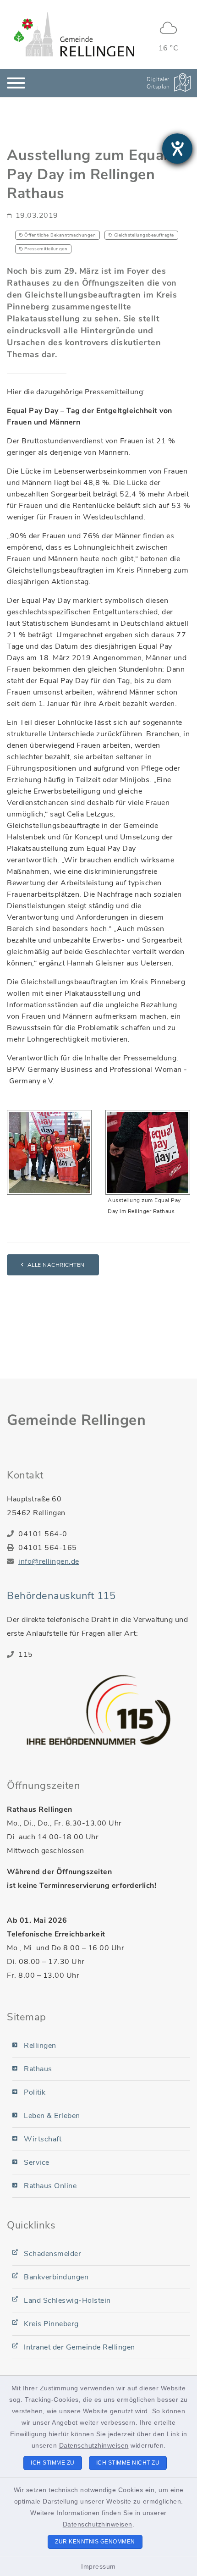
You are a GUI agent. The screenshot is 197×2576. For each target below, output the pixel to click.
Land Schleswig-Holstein (67, 2300)
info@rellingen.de (49, 1561)
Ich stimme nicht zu (128, 2463)
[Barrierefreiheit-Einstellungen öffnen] (177, 149)
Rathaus (38, 2069)
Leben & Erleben (52, 2116)
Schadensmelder (52, 2254)
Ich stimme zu (53, 2463)
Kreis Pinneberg (51, 2324)
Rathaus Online (50, 2186)
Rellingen (40, 2046)
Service (37, 2162)
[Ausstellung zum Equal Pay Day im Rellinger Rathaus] (148, 1152)
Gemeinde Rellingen (76, 1420)
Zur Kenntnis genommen (95, 2542)
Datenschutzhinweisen (94, 2445)
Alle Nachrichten (56, 1265)
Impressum (98, 2566)
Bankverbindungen (56, 2277)
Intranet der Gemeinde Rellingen (79, 2347)
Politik (35, 2092)
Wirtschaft (43, 2139)
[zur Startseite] (74, 34)
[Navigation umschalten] (16, 83)
